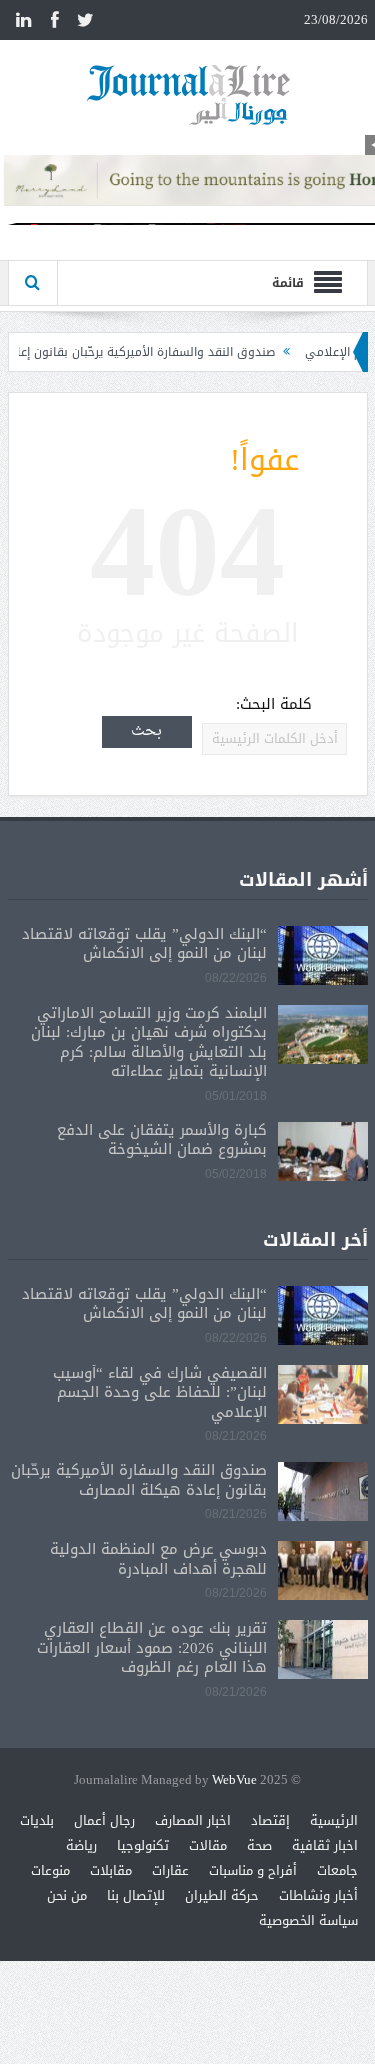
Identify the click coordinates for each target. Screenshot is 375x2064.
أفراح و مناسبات (253, 1870)
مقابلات (111, 1870)
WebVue (234, 1780)
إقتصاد (270, 1820)
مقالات (208, 1845)
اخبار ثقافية (325, 1845)
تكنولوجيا (143, 1845)
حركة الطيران (222, 1895)
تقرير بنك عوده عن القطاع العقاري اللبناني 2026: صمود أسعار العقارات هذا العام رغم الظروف (152, 1647)
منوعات (50, 1870)
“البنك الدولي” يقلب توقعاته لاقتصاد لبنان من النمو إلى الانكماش (144, 944)
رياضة (81, 1845)
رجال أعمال (104, 1820)
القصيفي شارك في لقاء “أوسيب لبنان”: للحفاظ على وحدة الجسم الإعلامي (160, 1392)
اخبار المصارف (193, 1820)
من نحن (67, 1895)
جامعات (337, 1870)
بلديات (37, 1820)
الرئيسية (334, 1820)
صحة (259, 1845)
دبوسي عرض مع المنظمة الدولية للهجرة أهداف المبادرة (158, 1559)
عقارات (170, 1870)
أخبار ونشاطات (318, 1895)
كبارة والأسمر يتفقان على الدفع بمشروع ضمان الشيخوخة (162, 1140)
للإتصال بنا (136, 1895)
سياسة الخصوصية (308, 1920)
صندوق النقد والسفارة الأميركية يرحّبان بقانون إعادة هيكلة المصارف (139, 1480)
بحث (146, 731)
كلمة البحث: (274, 704)
